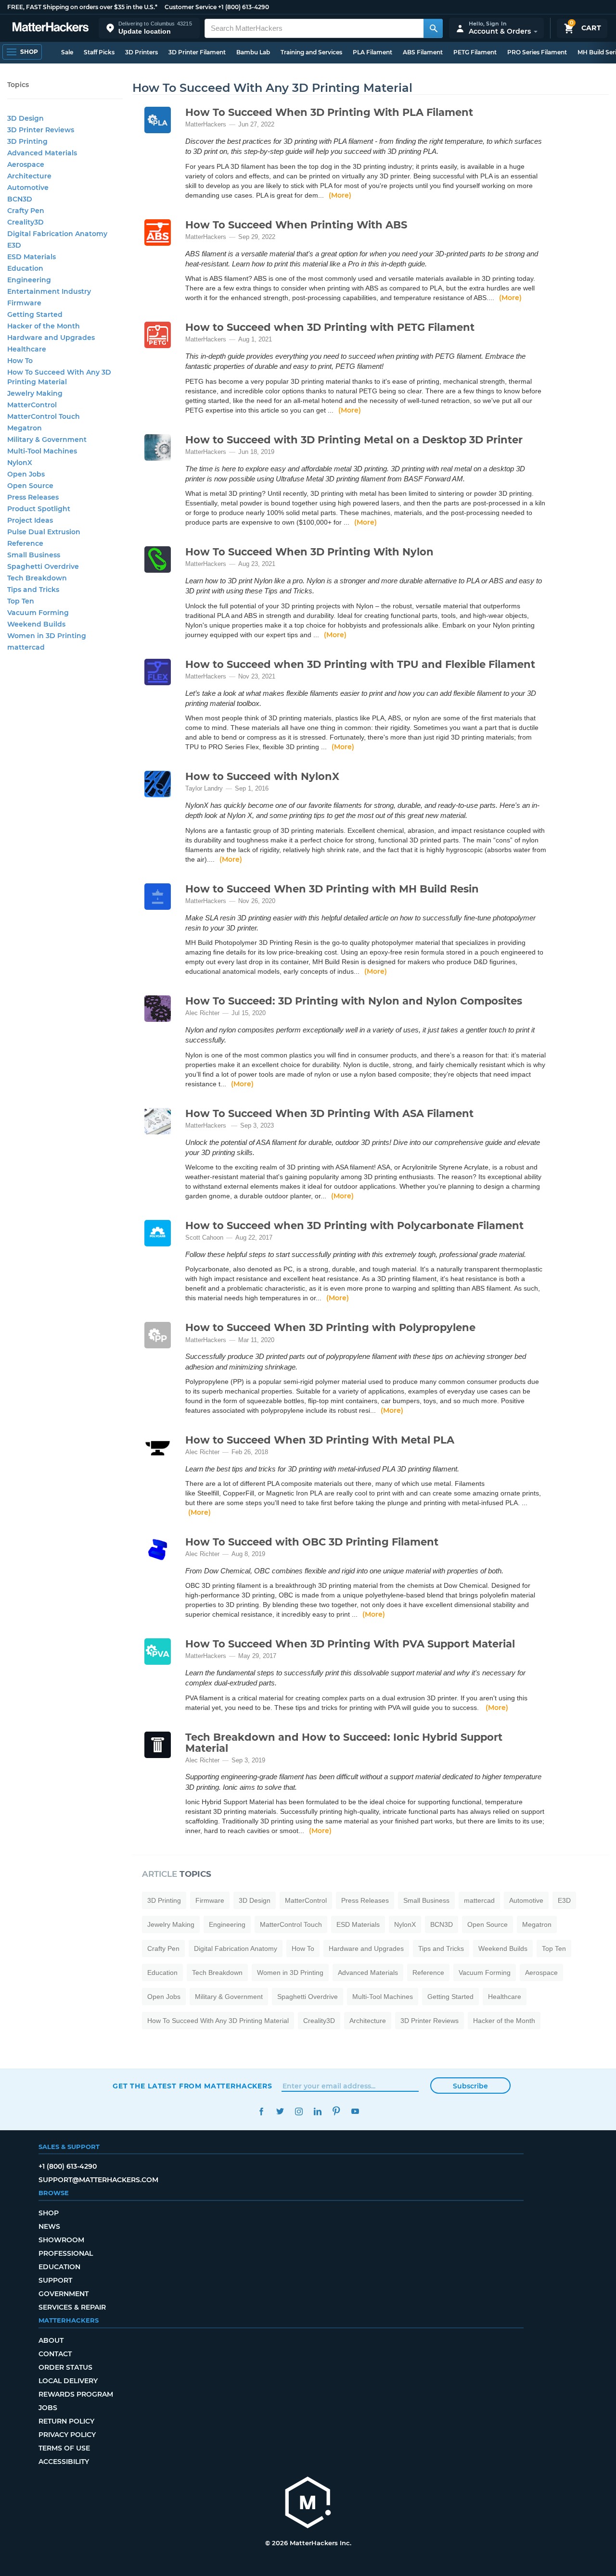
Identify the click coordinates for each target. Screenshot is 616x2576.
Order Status (65, 2367)
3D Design (255, 1900)
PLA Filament (372, 52)
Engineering (227, 1924)
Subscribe (470, 2086)
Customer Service (191, 7)
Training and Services (311, 52)
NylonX (405, 1924)
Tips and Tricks (441, 1948)
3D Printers (141, 52)
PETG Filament (475, 52)
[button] (149, 28)
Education (162, 1973)
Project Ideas (30, 520)
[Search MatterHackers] (433, 28)
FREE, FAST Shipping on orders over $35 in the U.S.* (82, 7)
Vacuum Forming (485, 1973)
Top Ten (554, 1948)
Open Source (488, 1924)
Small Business (426, 1900)
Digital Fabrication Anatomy (236, 1948)
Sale (67, 52)
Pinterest (336, 2111)
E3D (564, 1900)
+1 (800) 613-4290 (244, 7)
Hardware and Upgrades (366, 1948)
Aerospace (541, 1973)
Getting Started (450, 1997)
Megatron (537, 1924)
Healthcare (505, 1997)
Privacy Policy (67, 2435)
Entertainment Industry (49, 291)
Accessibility (64, 2462)
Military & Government (229, 1997)
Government (64, 2294)
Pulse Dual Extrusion (44, 532)
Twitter (280, 2111)
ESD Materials (358, 1924)
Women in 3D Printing (290, 1973)
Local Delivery (68, 2381)
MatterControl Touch (291, 1924)
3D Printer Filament (197, 52)
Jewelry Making (171, 1924)
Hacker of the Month (504, 2021)
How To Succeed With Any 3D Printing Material (218, 2021)
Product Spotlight (39, 509)
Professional (66, 2253)
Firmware (210, 1900)
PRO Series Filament (537, 52)
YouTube (355, 2111)
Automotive (526, 1900)
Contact (55, 2354)
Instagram (299, 2111)
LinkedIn (317, 2111)
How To (303, 1948)
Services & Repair (72, 2307)
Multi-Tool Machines (383, 1997)
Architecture (368, 2021)
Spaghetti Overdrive (308, 1997)
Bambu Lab (253, 52)
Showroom (61, 2240)
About (51, 2340)
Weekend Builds (503, 1948)
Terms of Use (64, 2448)
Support (55, 2280)
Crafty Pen (163, 1948)
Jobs (48, 2408)
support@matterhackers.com (98, 2180)
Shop (49, 2213)
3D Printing (164, 1900)
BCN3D (442, 1924)
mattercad (479, 1900)
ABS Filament (423, 52)
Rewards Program (76, 2394)
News (49, 2226)
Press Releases (365, 1900)
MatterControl (306, 1900)
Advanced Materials (368, 1973)
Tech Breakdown (217, 1973)
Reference (428, 1973)
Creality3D (319, 2021)
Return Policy (66, 2421)
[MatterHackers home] (51, 28)
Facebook (261, 2111)
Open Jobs (164, 1997)
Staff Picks (99, 52)
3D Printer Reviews (430, 2021)
